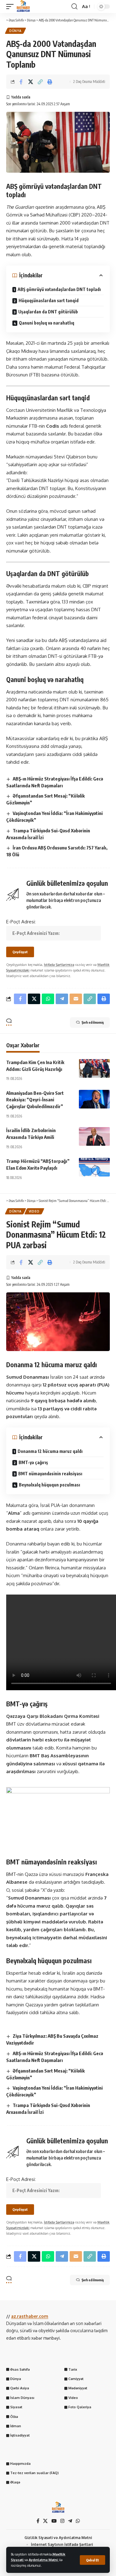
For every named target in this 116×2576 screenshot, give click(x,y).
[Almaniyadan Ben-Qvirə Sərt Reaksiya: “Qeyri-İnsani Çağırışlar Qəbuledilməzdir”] (94, 1099)
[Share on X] (31, 82)
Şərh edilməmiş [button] (93, 1022)
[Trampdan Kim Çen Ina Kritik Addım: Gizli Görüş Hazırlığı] (94, 1068)
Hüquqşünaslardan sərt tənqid (49, 300)
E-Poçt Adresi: (21, 922)
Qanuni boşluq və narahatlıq (47, 323)
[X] (45, 2521)
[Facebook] (38, 2521)
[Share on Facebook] (21, 82)
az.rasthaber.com (30, 2316)
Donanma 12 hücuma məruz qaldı (50, 1451)
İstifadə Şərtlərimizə (59, 965)
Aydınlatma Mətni (44, 2560)
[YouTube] (54, 2521)
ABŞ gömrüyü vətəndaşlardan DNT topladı (59, 289)
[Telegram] (70, 2521)
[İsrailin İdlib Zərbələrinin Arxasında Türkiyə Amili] (94, 1136)
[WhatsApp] (78, 2521)
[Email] (76, 999)
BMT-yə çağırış (33, 1462)
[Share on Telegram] (62, 999)
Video (34, 1211)
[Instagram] (62, 2521)
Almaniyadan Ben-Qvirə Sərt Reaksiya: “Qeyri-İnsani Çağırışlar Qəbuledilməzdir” (35, 1100)
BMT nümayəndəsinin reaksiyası (50, 1474)
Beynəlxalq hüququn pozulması (49, 1485)
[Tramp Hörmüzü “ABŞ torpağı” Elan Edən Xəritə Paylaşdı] (94, 1167)
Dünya (15, 31)
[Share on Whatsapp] (48, 999)
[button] (92, 2560)
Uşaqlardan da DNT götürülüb (48, 312)
